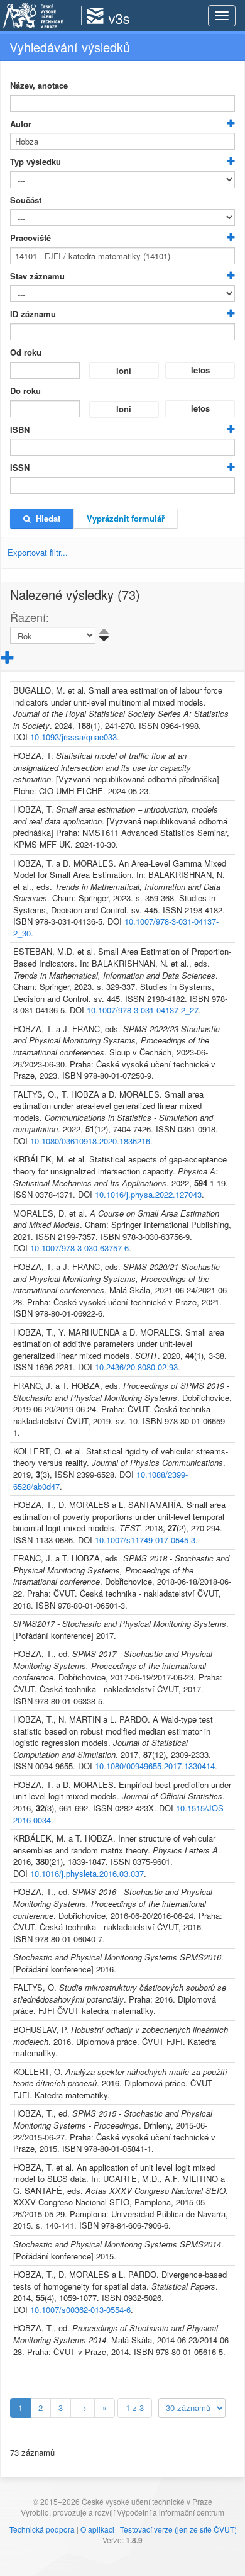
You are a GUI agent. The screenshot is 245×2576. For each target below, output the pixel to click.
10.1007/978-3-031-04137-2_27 (143, 1010)
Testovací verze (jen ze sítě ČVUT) (178, 2529)
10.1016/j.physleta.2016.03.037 (87, 1873)
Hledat (46, 518)
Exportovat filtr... (38, 552)
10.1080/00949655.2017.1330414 (155, 1766)
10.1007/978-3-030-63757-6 (79, 1248)
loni (124, 370)
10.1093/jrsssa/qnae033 (73, 737)
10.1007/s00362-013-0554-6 (80, 2309)
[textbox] (122, 104)
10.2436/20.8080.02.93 (136, 1367)
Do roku (25, 391)
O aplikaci (97, 2529)
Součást (26, 200)
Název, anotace (39, 86)
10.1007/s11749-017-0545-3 (145, 1540)
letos (200, 370)
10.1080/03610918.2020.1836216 (90, 1141)
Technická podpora (42, 2529)
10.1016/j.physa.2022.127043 (148, 1194)
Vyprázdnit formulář (126, 518)
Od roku (26, 352)
